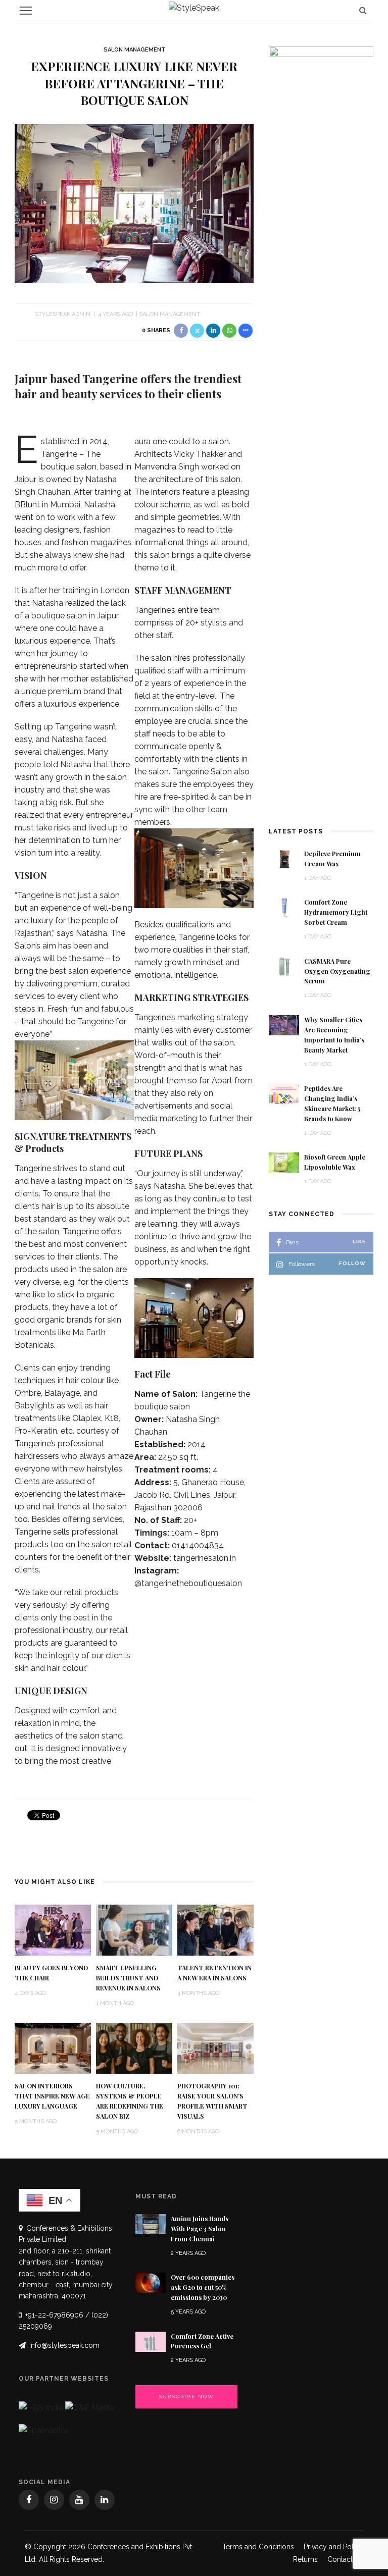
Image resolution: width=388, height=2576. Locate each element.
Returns (305, 2559)
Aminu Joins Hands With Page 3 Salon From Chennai (200, 2229)
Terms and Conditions (258, 2547)
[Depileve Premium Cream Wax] (284, 858)
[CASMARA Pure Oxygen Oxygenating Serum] (284, 966)
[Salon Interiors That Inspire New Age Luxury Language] (53, 2048)
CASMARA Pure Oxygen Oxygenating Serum (337, 971)
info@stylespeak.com (64, 2345)
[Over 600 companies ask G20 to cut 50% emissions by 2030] (151, 2282)
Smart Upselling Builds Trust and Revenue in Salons (128, 1978)
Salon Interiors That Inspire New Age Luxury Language (52, 2096)
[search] (363, 10)
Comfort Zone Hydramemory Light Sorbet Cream (336, 912)
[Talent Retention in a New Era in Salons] (215, 1930)
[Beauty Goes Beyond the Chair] (53, 1930)
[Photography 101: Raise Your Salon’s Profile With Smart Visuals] (215, 2048)
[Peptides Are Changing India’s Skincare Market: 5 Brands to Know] (284, 1093)
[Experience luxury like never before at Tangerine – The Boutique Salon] (134, 203)
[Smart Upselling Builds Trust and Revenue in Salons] (134, 1930)
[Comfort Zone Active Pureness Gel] (151, 2341)
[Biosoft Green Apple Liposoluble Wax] (284, 1162)
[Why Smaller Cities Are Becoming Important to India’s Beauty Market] (284, 1024)
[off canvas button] (26, 11)
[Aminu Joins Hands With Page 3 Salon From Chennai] (151, 2223)
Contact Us (345, 2559)
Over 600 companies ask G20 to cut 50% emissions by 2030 (203, 2287)
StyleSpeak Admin (63, 314)
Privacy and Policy (333, 2547)
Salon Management (134, 50)
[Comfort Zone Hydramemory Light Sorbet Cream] (284, 907)
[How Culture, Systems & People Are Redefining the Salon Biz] (134, 2048)
